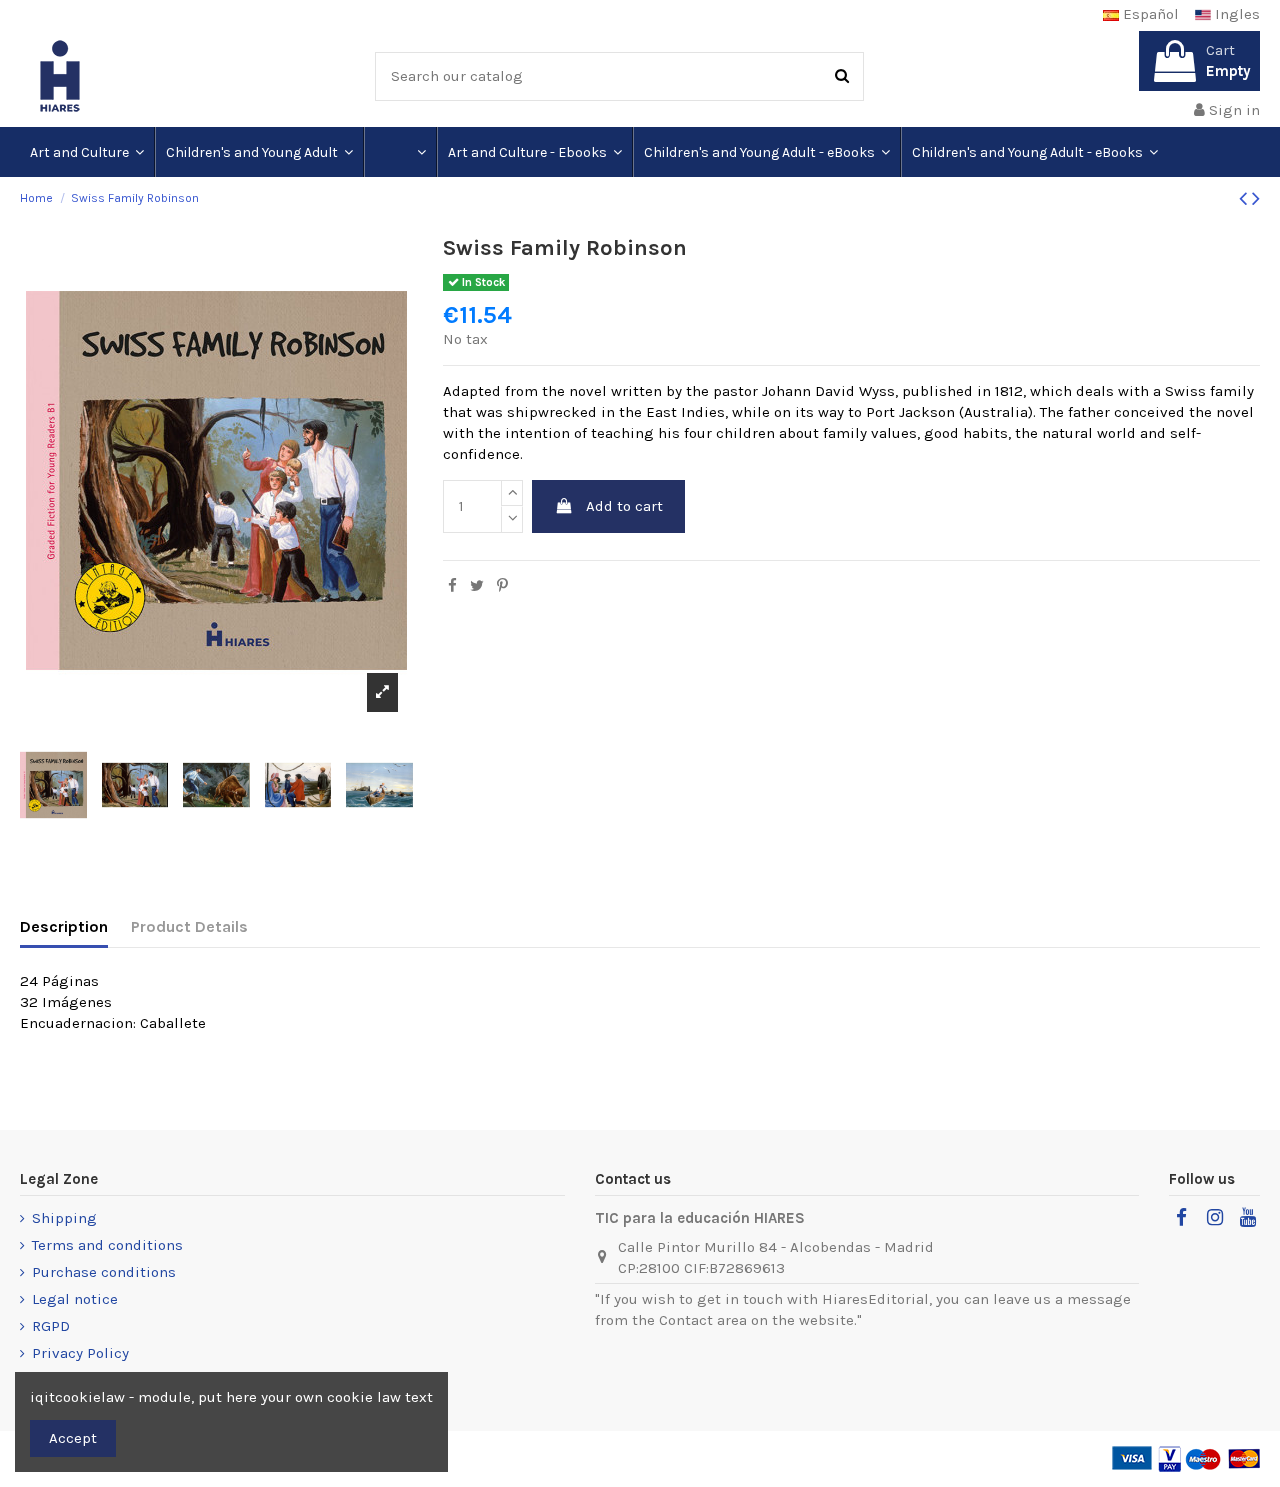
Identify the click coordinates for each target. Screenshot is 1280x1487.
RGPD (51, 1326)
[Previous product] (1245, 198)
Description (64, 926)
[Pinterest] (502, 586)
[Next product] (1256, 198)
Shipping (64, 1218)
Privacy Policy (80, 1353)
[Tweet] (477, 586)
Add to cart (624, 506)
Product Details (189, 926)
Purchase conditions (104, 1272)
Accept (73, 1438)
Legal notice (75, 1299)
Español (1149, 14)
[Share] (452, 586)
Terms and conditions (107, 1245)
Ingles (1235, 14)
